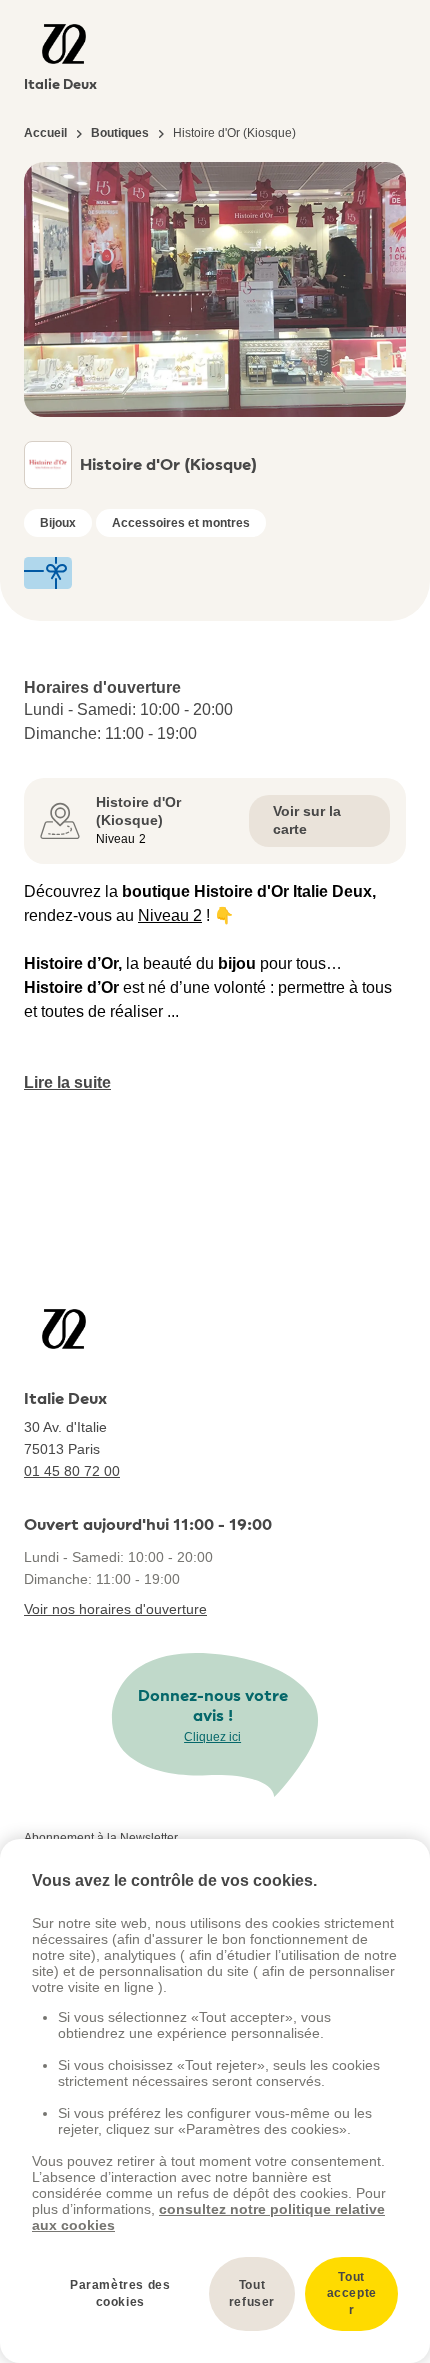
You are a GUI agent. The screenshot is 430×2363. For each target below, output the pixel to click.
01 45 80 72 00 (72, 1471)
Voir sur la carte (307, 820)
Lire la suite (67, 1082)
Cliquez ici (212, 1737)
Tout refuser (252, 2293)
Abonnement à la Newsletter (101, 1838)
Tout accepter (352, 2294)
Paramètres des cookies (120, 2293)
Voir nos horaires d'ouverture (115, 1609)
